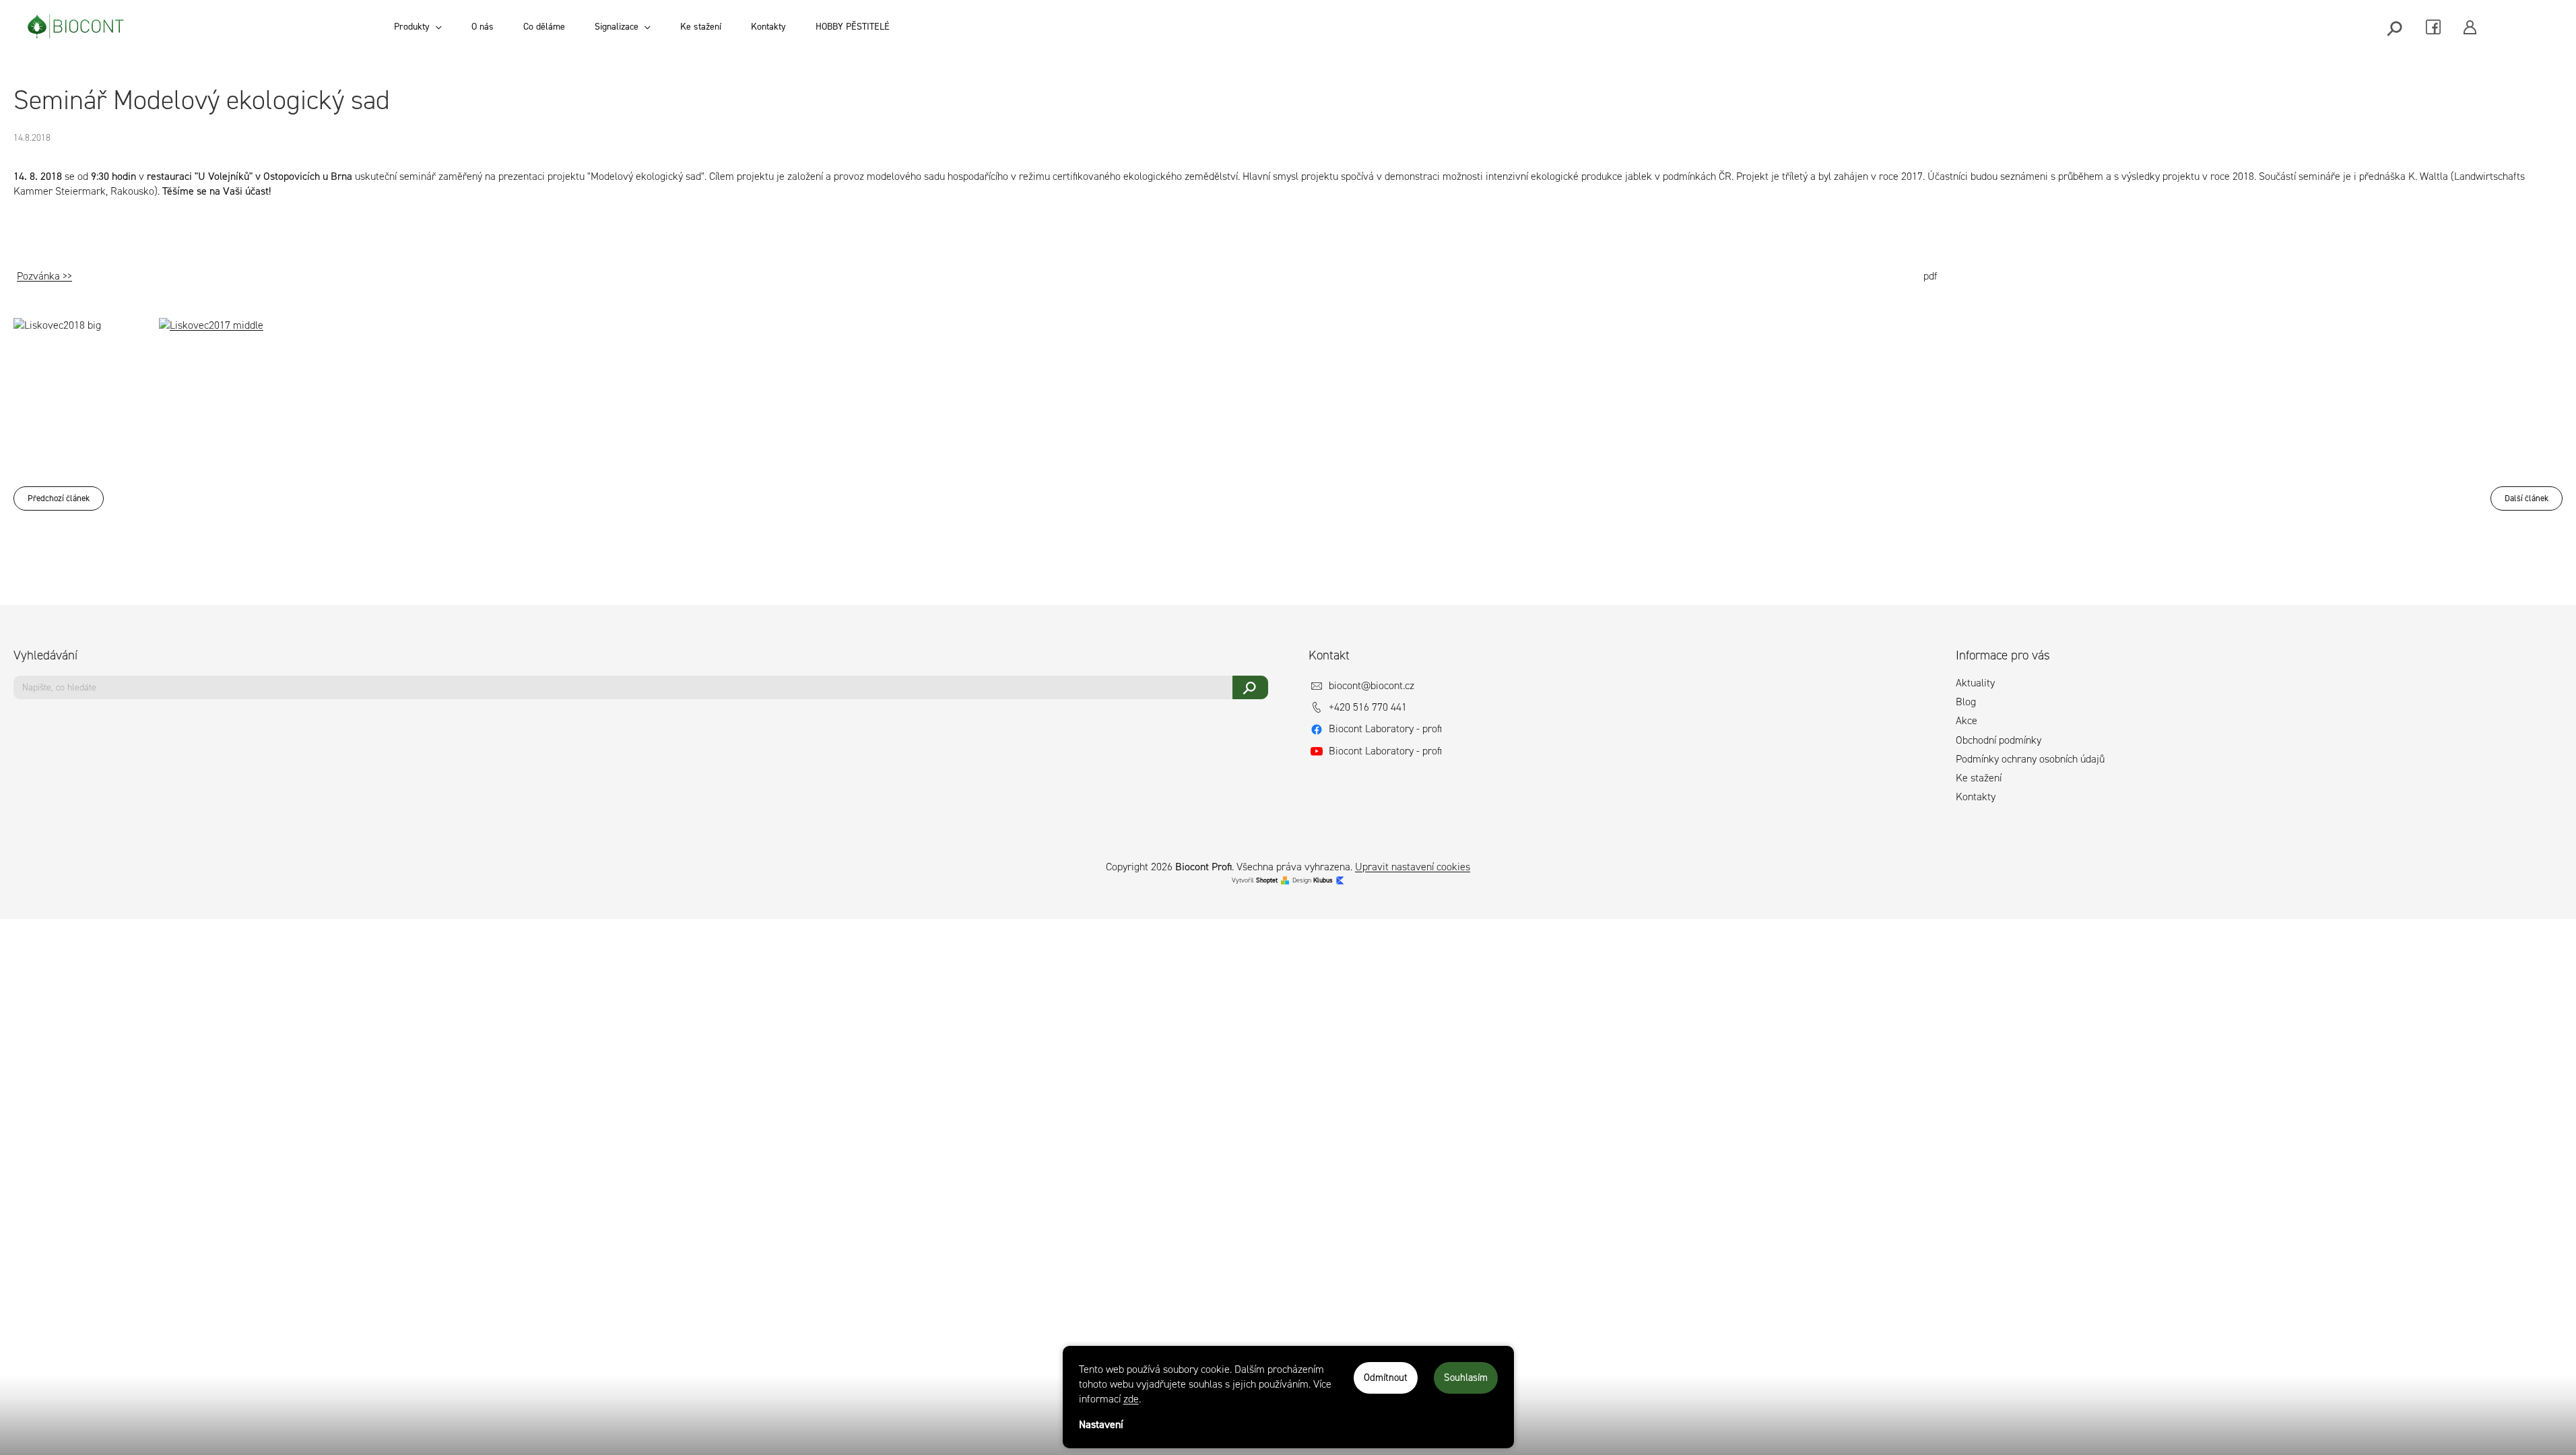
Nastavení (1101, 1424)
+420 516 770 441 (1368, 707)
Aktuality (1975, 683)
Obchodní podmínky (1999, 740)
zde (1131, 1399)
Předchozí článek (59, 498)
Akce (1967, 720)
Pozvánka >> (44, 276)
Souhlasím (1466, 1378)
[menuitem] (418, 27)
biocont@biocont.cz (1372, 685)
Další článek (2527, 498)
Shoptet (1267, 880)
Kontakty (1976, 797)
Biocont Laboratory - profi (1385, 729)
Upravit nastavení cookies (1413, 867)
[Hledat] (2396, 27)
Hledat (1250, 687)
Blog (1966, 702)
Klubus (1323, 880)
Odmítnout (1386, 1378)
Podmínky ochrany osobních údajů (2030, 759)
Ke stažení (1979, 778)
